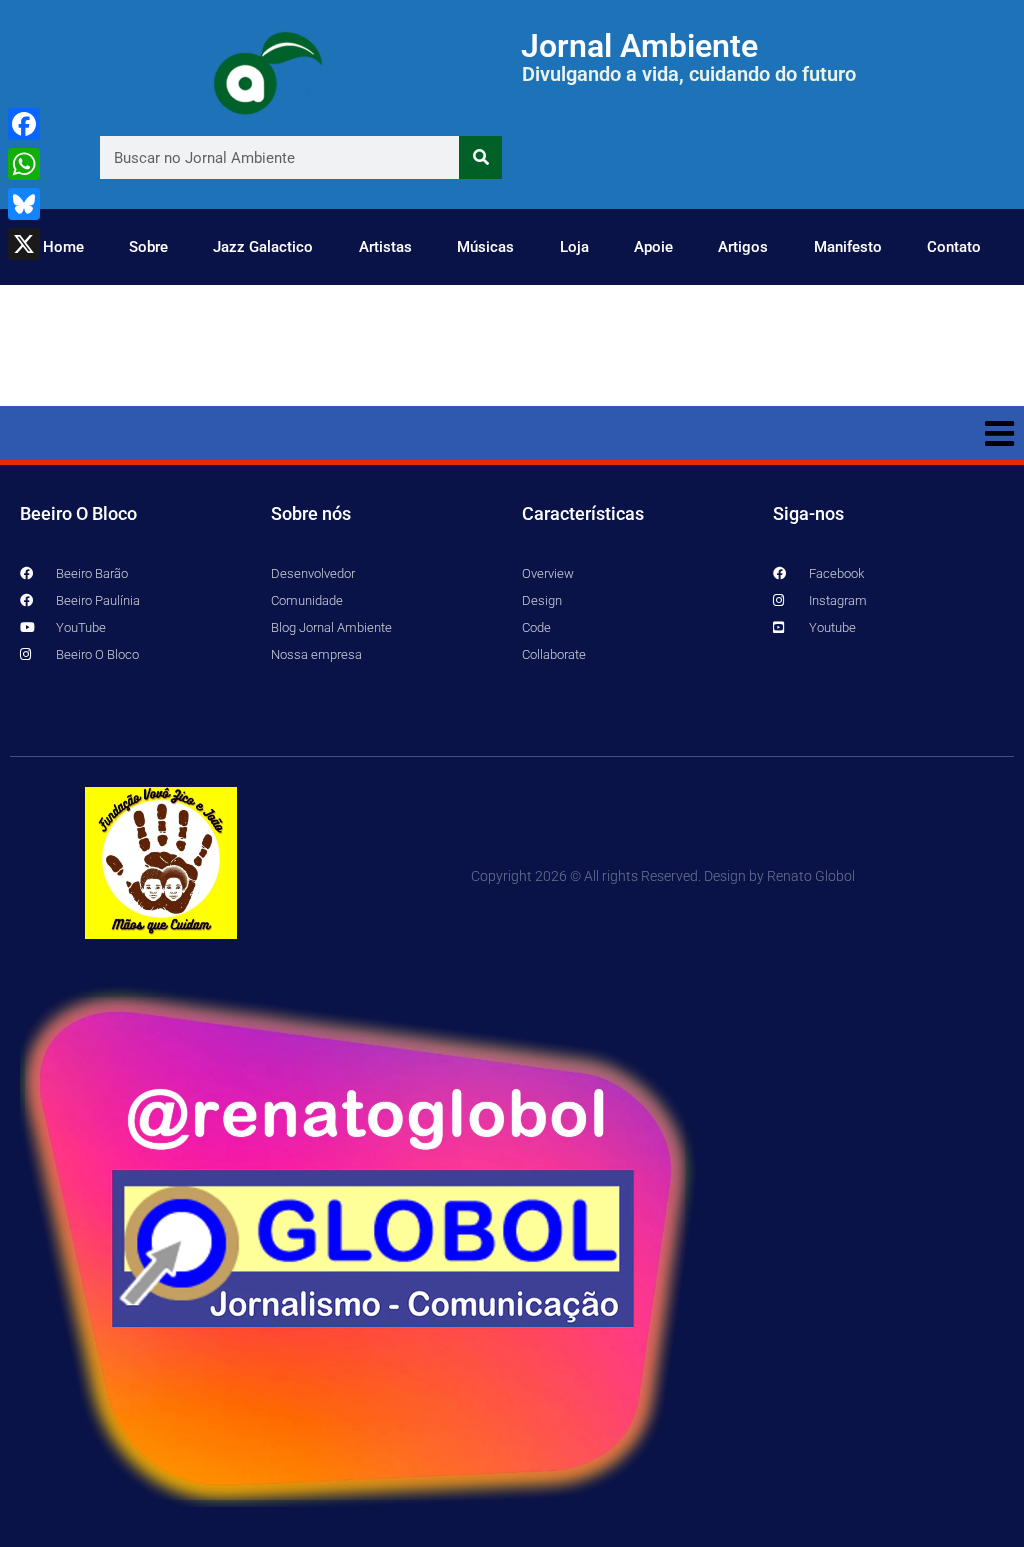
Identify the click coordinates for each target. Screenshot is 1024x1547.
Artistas (385, 247)
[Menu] (512, 433)
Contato (954, 247)
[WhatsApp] (24, 164)
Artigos (743, 247)
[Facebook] (24, 124)
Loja (574, 247)
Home (63, 247)
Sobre (148, 247)
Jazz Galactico (263, 247)
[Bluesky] (24, 204)
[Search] (480, 157)
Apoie (653, 247)
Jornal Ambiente (639, 46)
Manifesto (848, 247)
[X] (24, 244)
